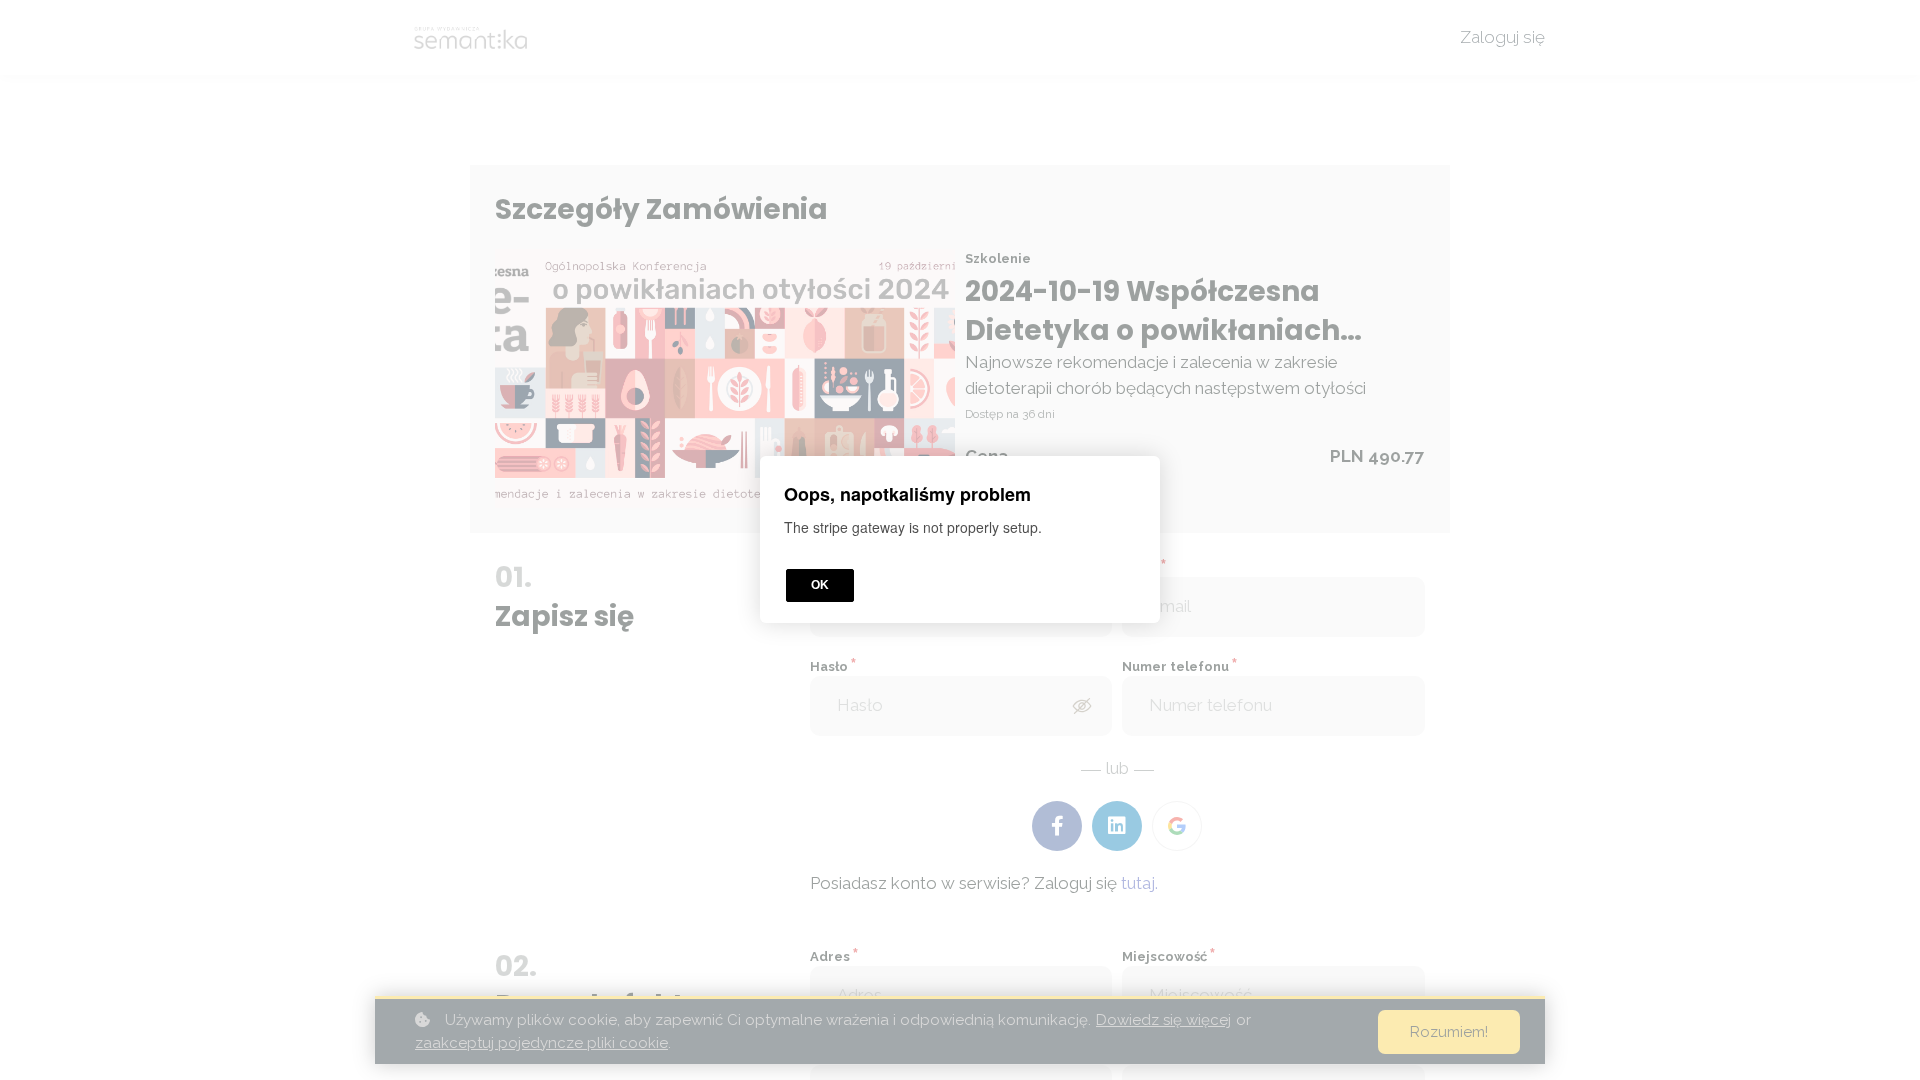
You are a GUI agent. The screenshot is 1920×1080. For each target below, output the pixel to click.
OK (820, 586)
